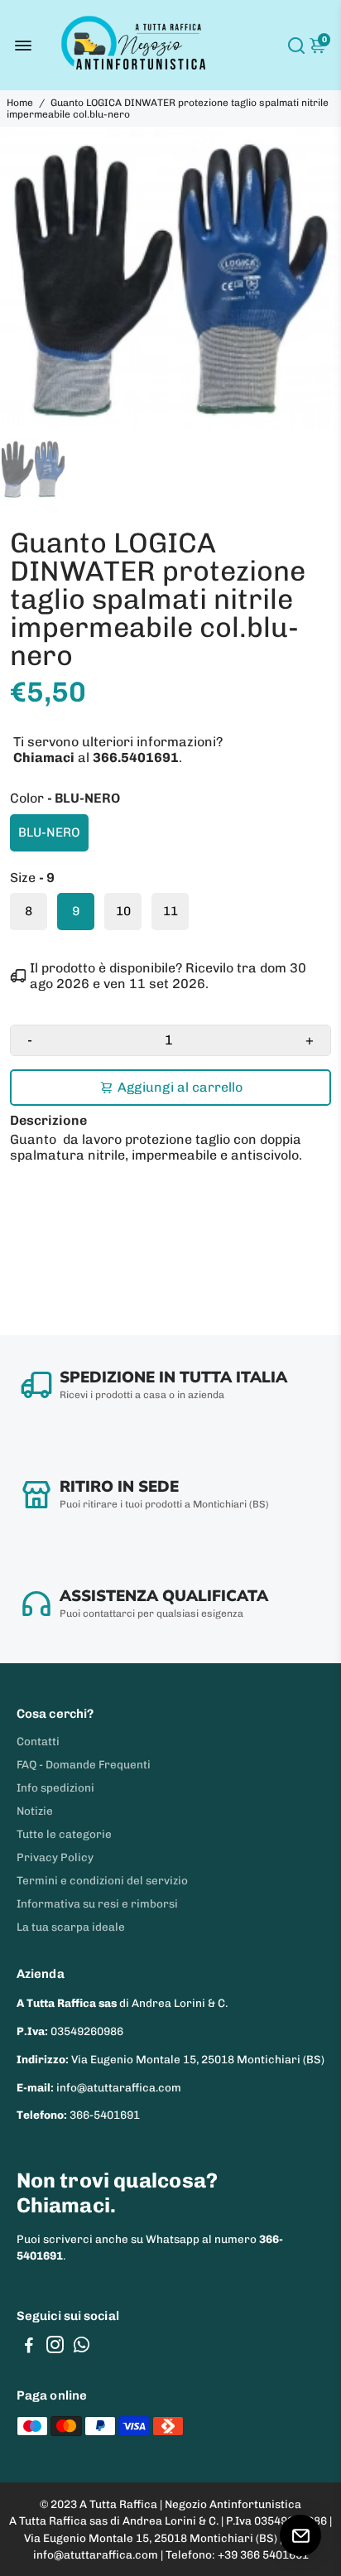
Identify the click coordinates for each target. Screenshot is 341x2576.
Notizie (35, 1811)
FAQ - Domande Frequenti (84, 1764)
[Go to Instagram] (55, 2347)
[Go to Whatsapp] (82, 2347)
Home (20, 103)
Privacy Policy (55, 1857)
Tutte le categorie (64, 1834)
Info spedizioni (55, 1787)
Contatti (38, 1741)
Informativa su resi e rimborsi (97, 1903)
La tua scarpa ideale (71, 1927)
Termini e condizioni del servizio (102, 1880)
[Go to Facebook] (29, 2347)
